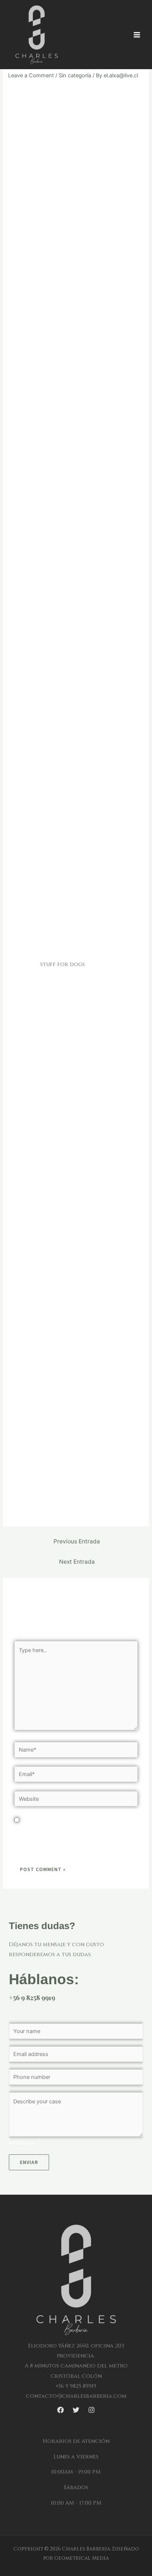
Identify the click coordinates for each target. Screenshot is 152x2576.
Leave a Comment (31, 75)
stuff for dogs (63, 964)
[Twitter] (76, 2410)
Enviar (29, 2162)
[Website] (76, 1800)
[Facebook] (61, 2410)
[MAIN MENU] (137, 35)
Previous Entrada (77, 1541)
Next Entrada (77, 1562)
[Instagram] (91, 2410)
